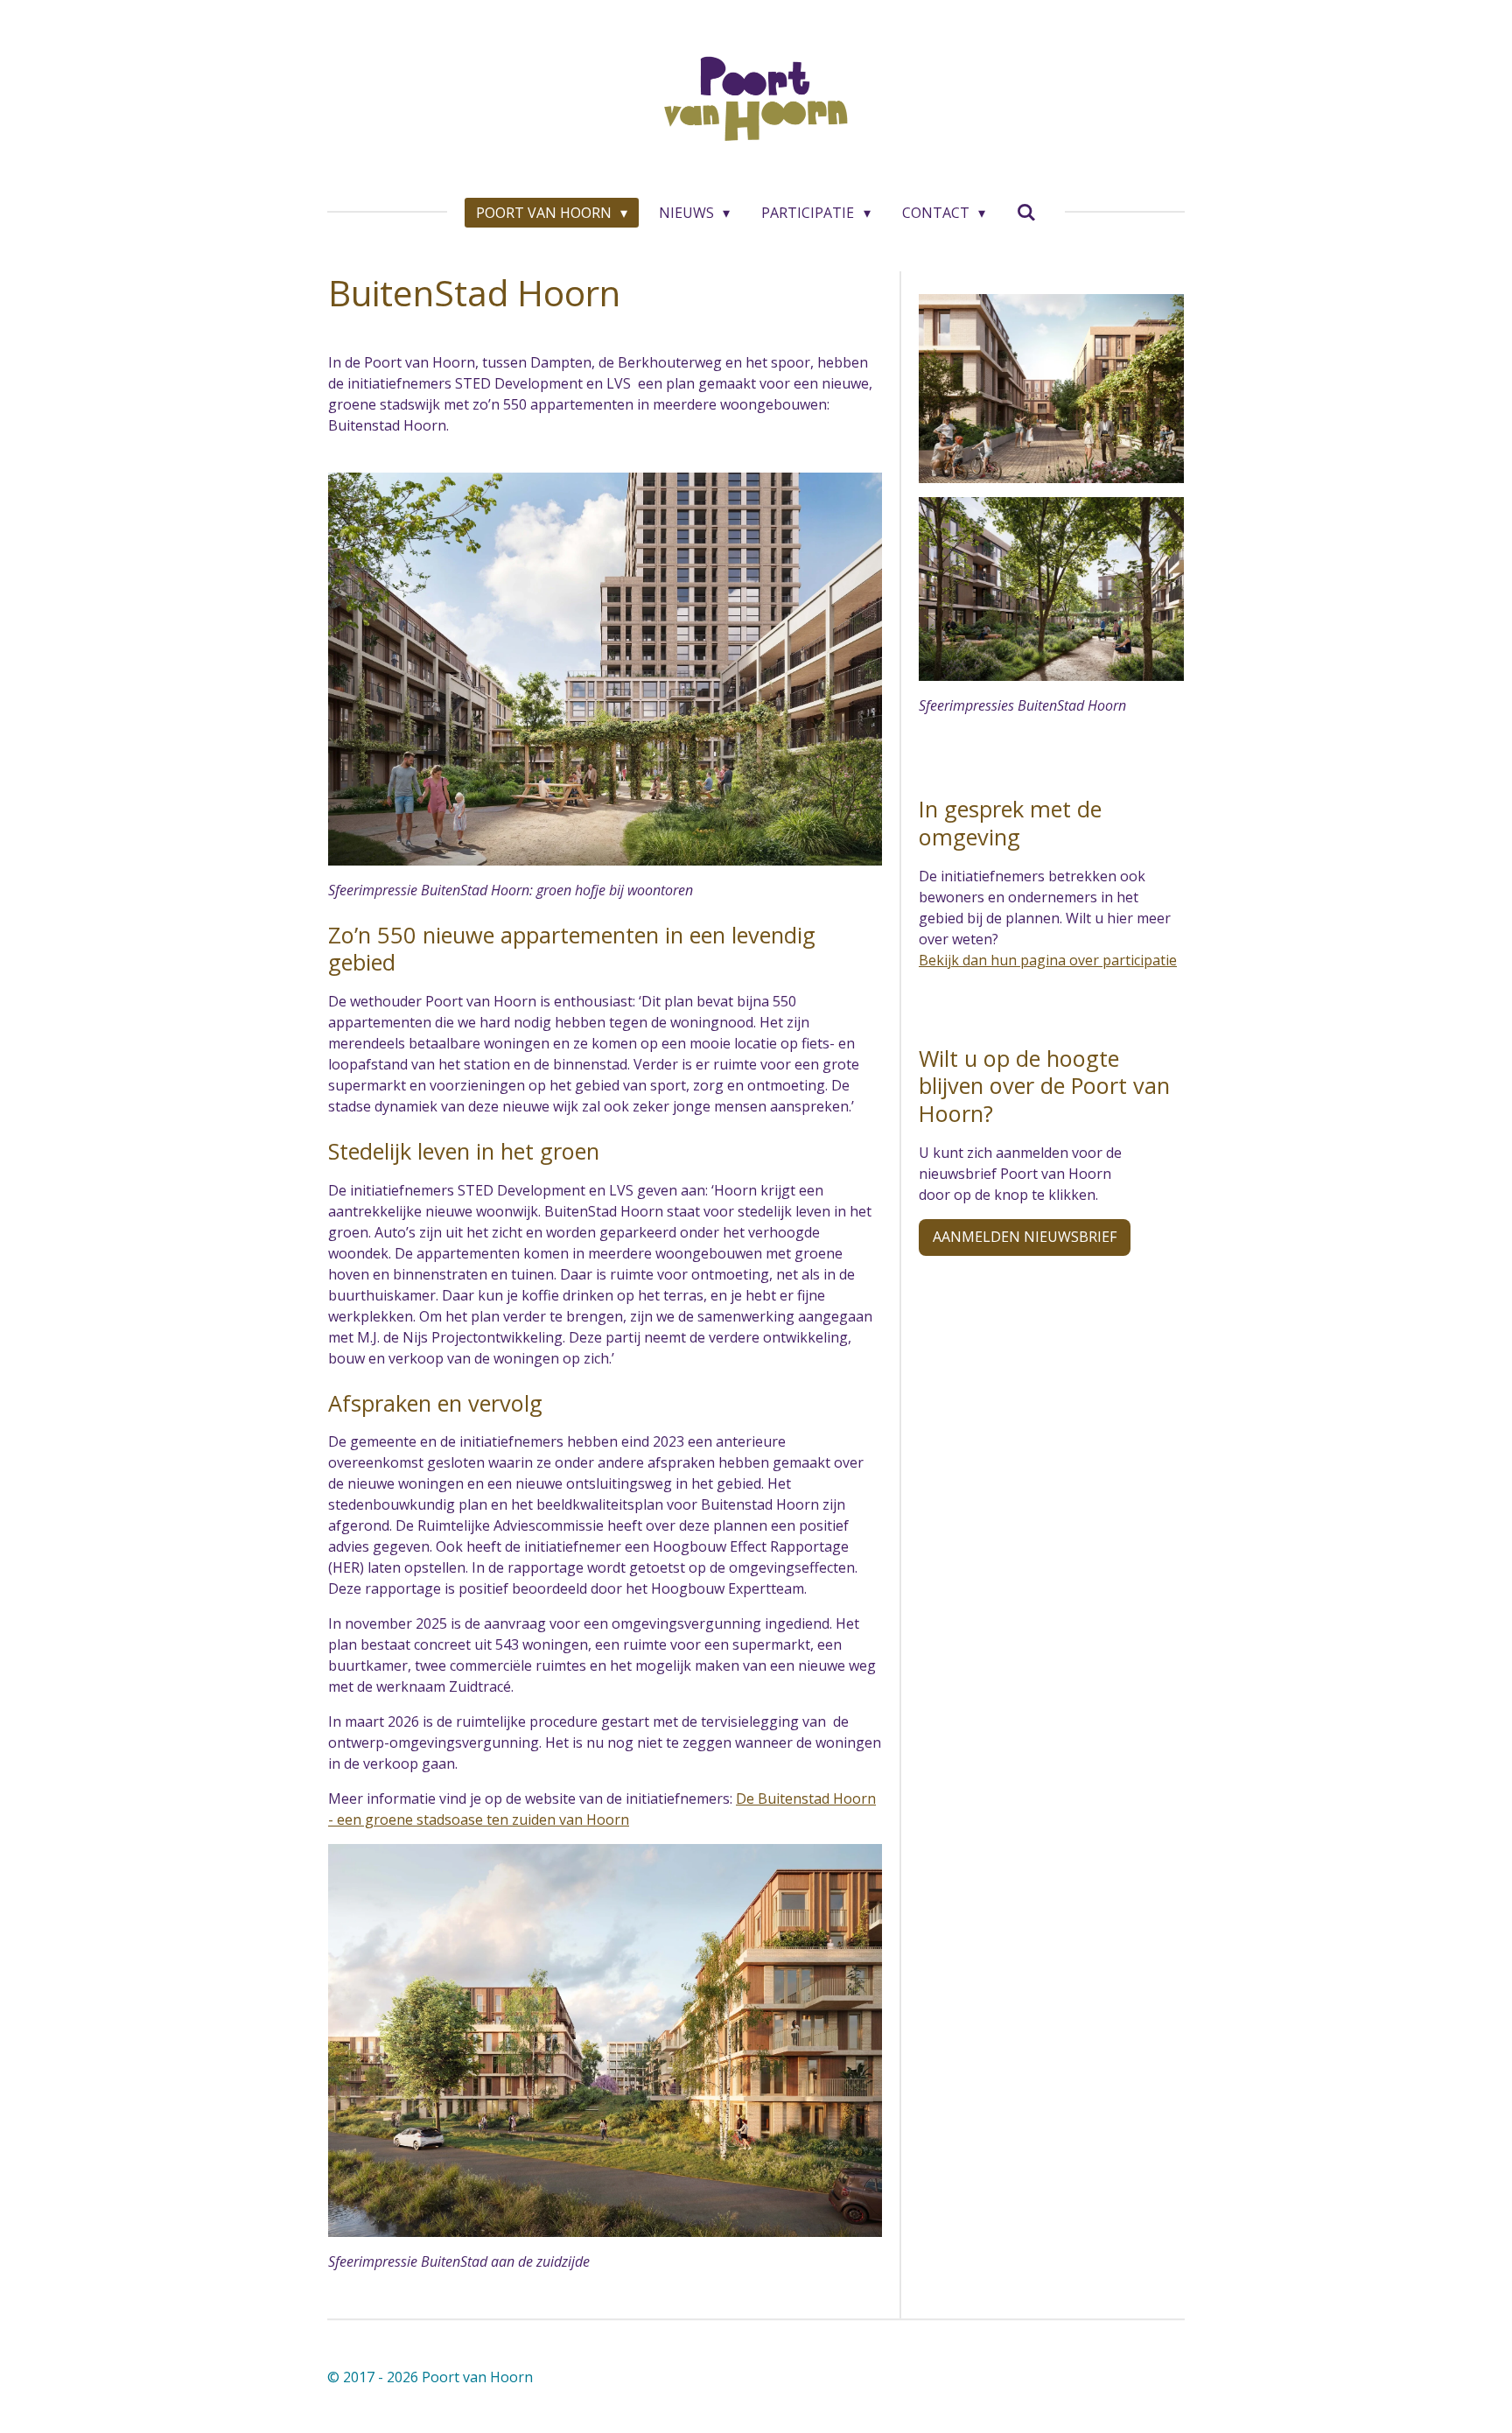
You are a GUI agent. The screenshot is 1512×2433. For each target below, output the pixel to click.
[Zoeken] (1026, 212)
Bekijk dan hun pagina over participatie (1048, 960)
